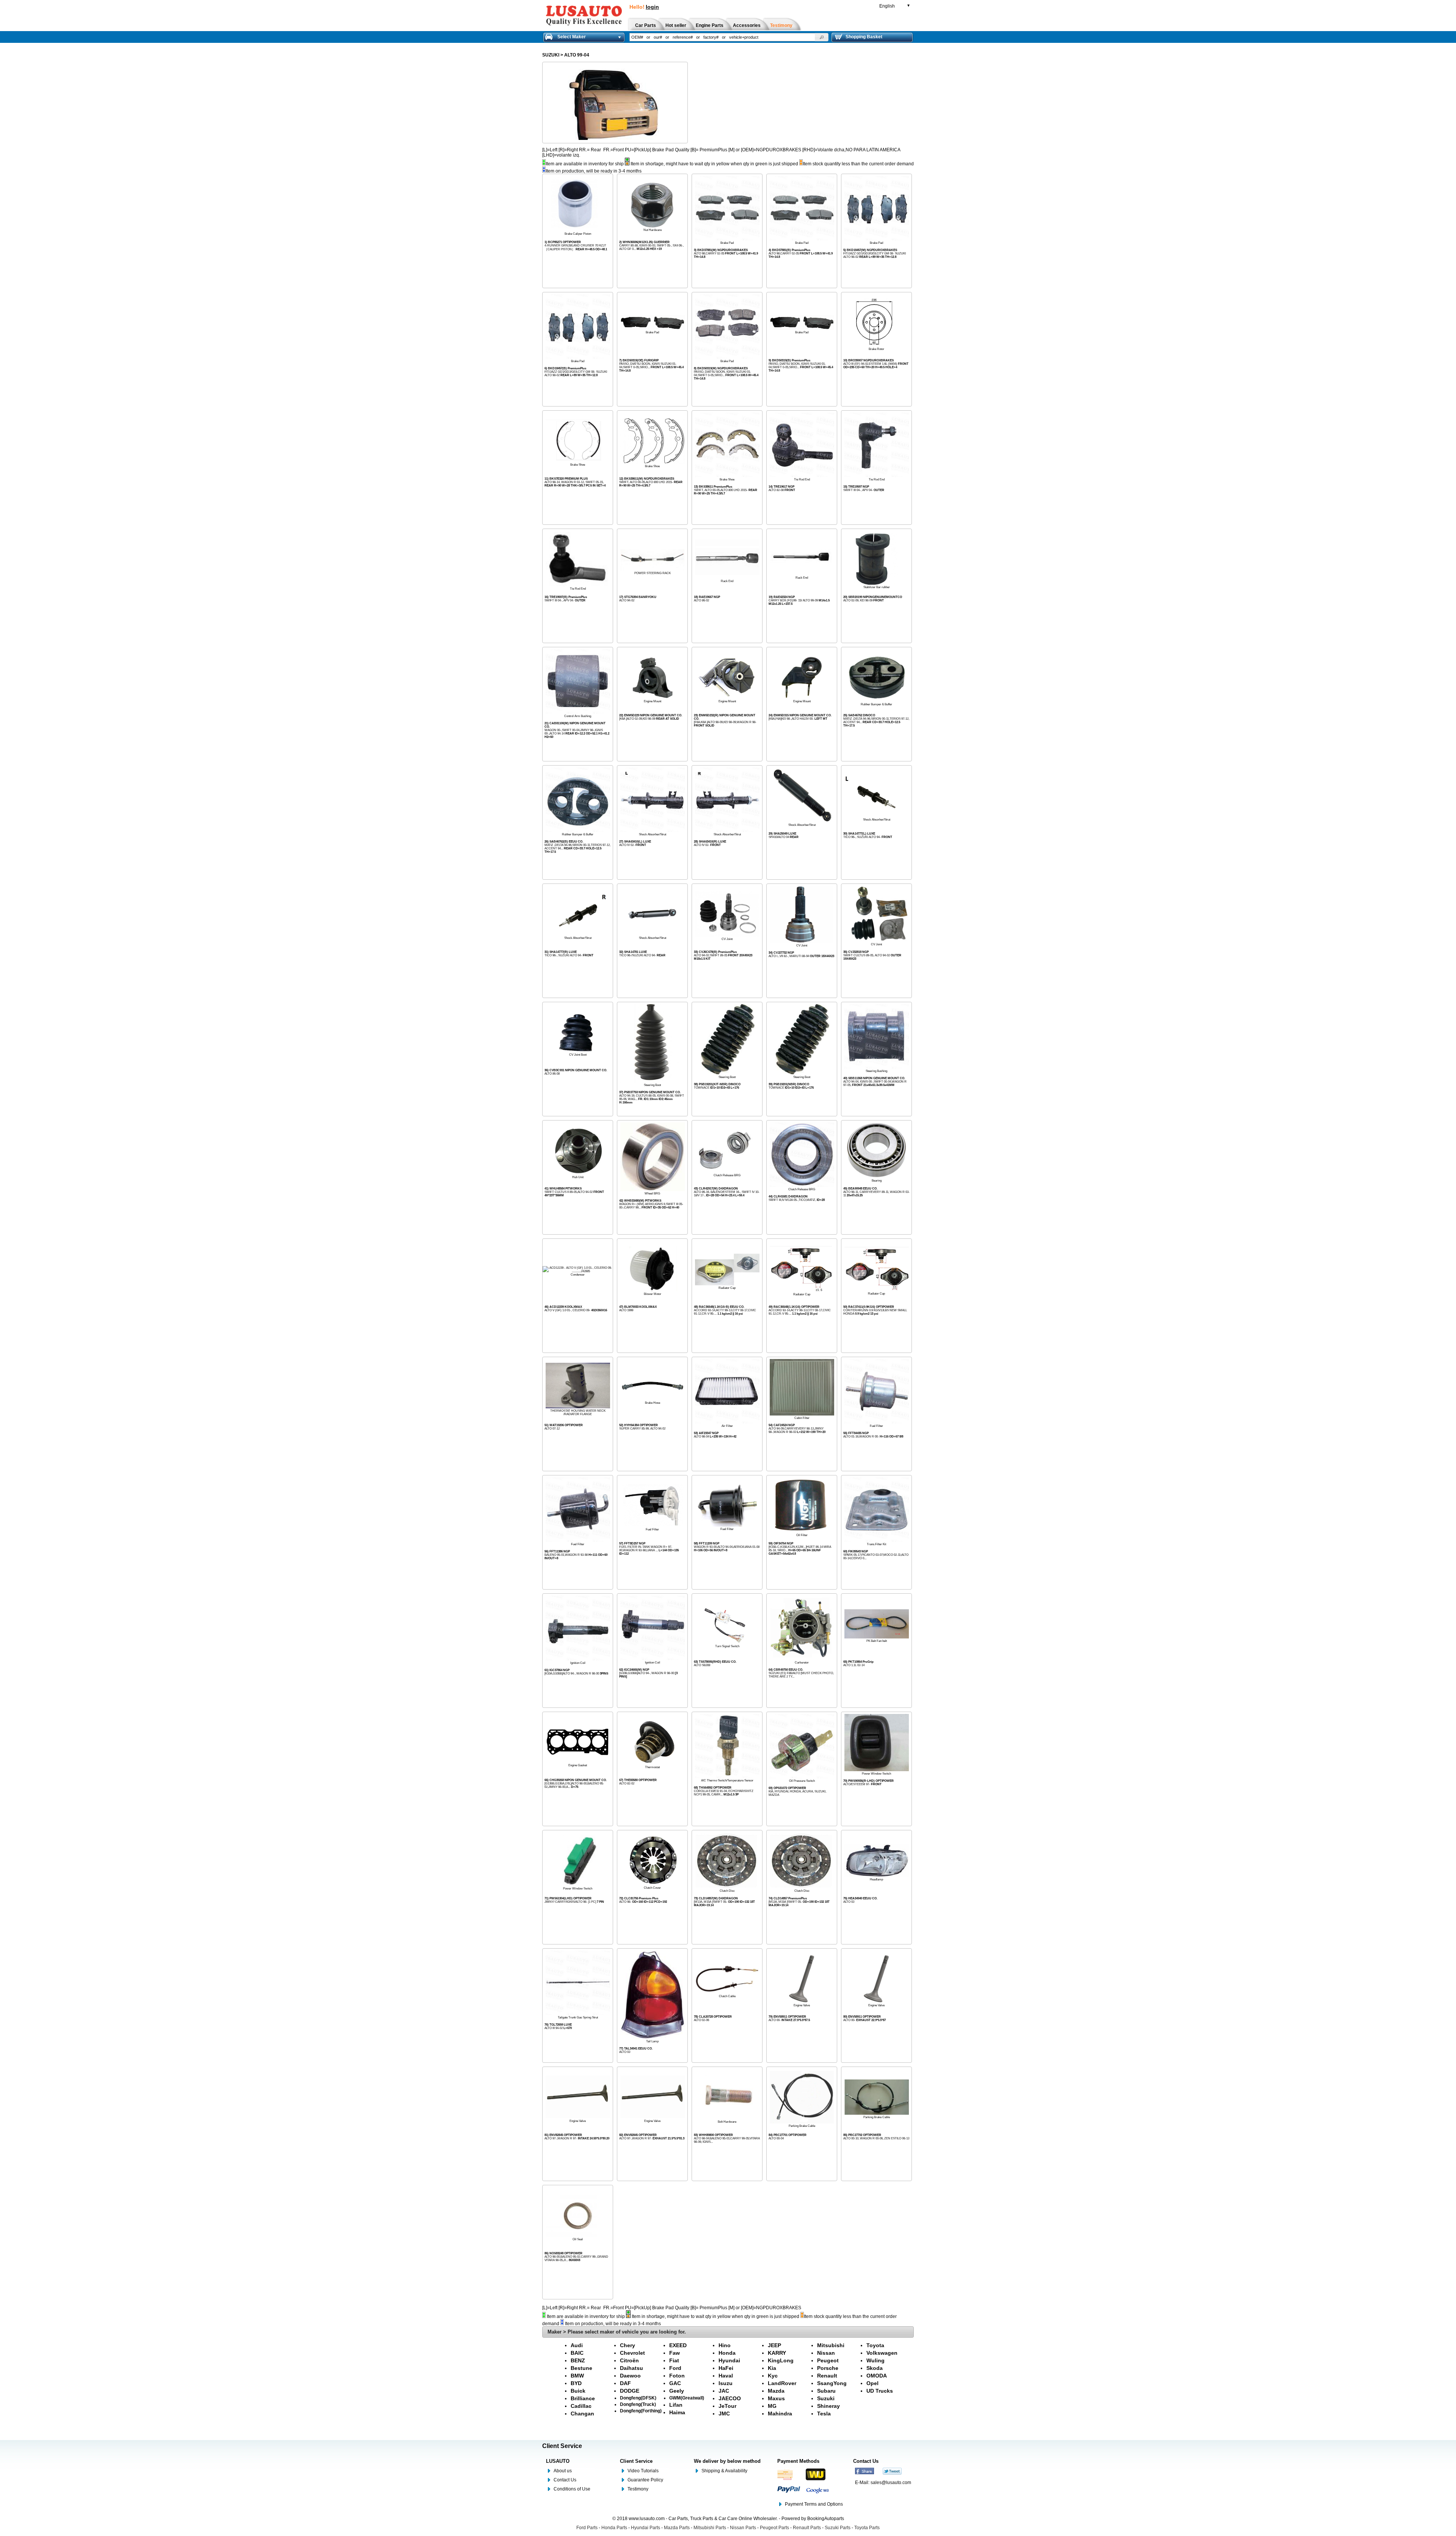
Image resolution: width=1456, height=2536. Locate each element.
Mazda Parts (677, 2528)
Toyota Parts (867, 2528)
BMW (577, 2376)
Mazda (776, 2391)
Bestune (581, 2368)
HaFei (726, 2368)
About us (563, 2471)
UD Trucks (880, 2391)
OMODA (877, 2376)
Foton (677, 2376)
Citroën (629, 2360)
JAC (724, 2391)
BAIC (577, 2353)
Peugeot (828, 2360)
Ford (675, 2368)
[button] (822, 37)
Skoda (875, 2368)
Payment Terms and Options (814, 2504)
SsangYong (832, 2383)
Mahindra (780, 2414)
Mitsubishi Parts (710, 2528)
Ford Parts (587, 2528)
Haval (726, 2376)
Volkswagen (882, 2353)
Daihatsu (632, 2368)
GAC (675, 2383)
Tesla (824, 2414)
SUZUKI (551, 55)
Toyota (875, 2345)
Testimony (638, 2489)
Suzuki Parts (838, 2528)
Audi (577, 2345)
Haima (677, 2412)
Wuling (875, 2360)
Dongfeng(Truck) (638, 2404)
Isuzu (726, 2383)
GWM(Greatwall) (687, 2398)
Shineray (828, 2406)
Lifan (676, 2405)
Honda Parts (614, 2528)
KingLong (781, 2360)
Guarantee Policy (645, 2480)
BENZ (578, 2360)
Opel (872, 2383)
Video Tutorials (643, 2471)
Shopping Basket (864, 37)
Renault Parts (807, 2528)
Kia (772, 2368)
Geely (677, 2391)
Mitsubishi (831, 2345)
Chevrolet (632, 2353)
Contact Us (565, 2480)
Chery (628, 2345)
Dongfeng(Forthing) (641, 2411)
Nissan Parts (743, 2528)
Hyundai (729, 2360)
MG (772, 2406)
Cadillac (581, 2406)
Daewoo (630, 2376)
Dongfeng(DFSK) (638, 2398)
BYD (576, 2383)
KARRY (777, 2353)
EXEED (678, 2345)
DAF (625, 2383)
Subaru (826, 2391)
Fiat (674, 2360)
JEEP (774, 2345)
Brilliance (583, 2398)
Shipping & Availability (724, 2471)
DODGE (630, 2391)
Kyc (773, 2376)
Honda (727, 2353)
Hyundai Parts (646, 2528)
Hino (725, 2345)
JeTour (727, 2406)
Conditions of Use (572, 2489)
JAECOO (730, 2398)
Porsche (828, 2368)
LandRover (782, 2383)
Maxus (776, 2398)
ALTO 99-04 (577, 55)
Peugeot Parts (774, 2528)
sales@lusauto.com (891, 2483)
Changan (582, 2414)
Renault (827, 2376)
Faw (675, 2353)
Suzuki (826, 2398)
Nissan (826, 2353)
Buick (578, 2391)
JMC (724, 2414)
